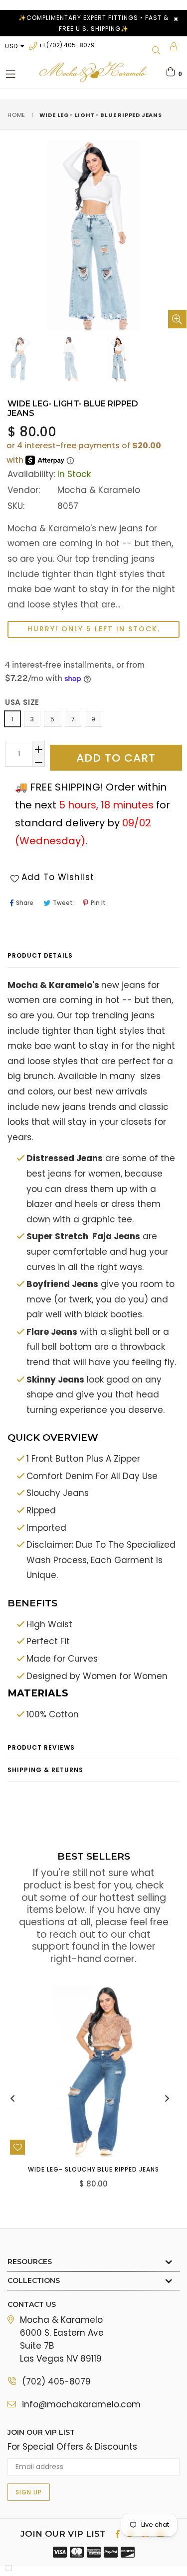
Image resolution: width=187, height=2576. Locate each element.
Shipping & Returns (45, 1770)
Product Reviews (41, 1747)
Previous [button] (12, 2098)
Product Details (40, 955)
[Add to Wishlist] (17, 2147)
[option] (68, 359)
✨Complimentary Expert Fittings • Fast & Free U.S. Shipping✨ (93, 23)
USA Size (22, 702)
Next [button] (167, 2098)
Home (16, 115)
